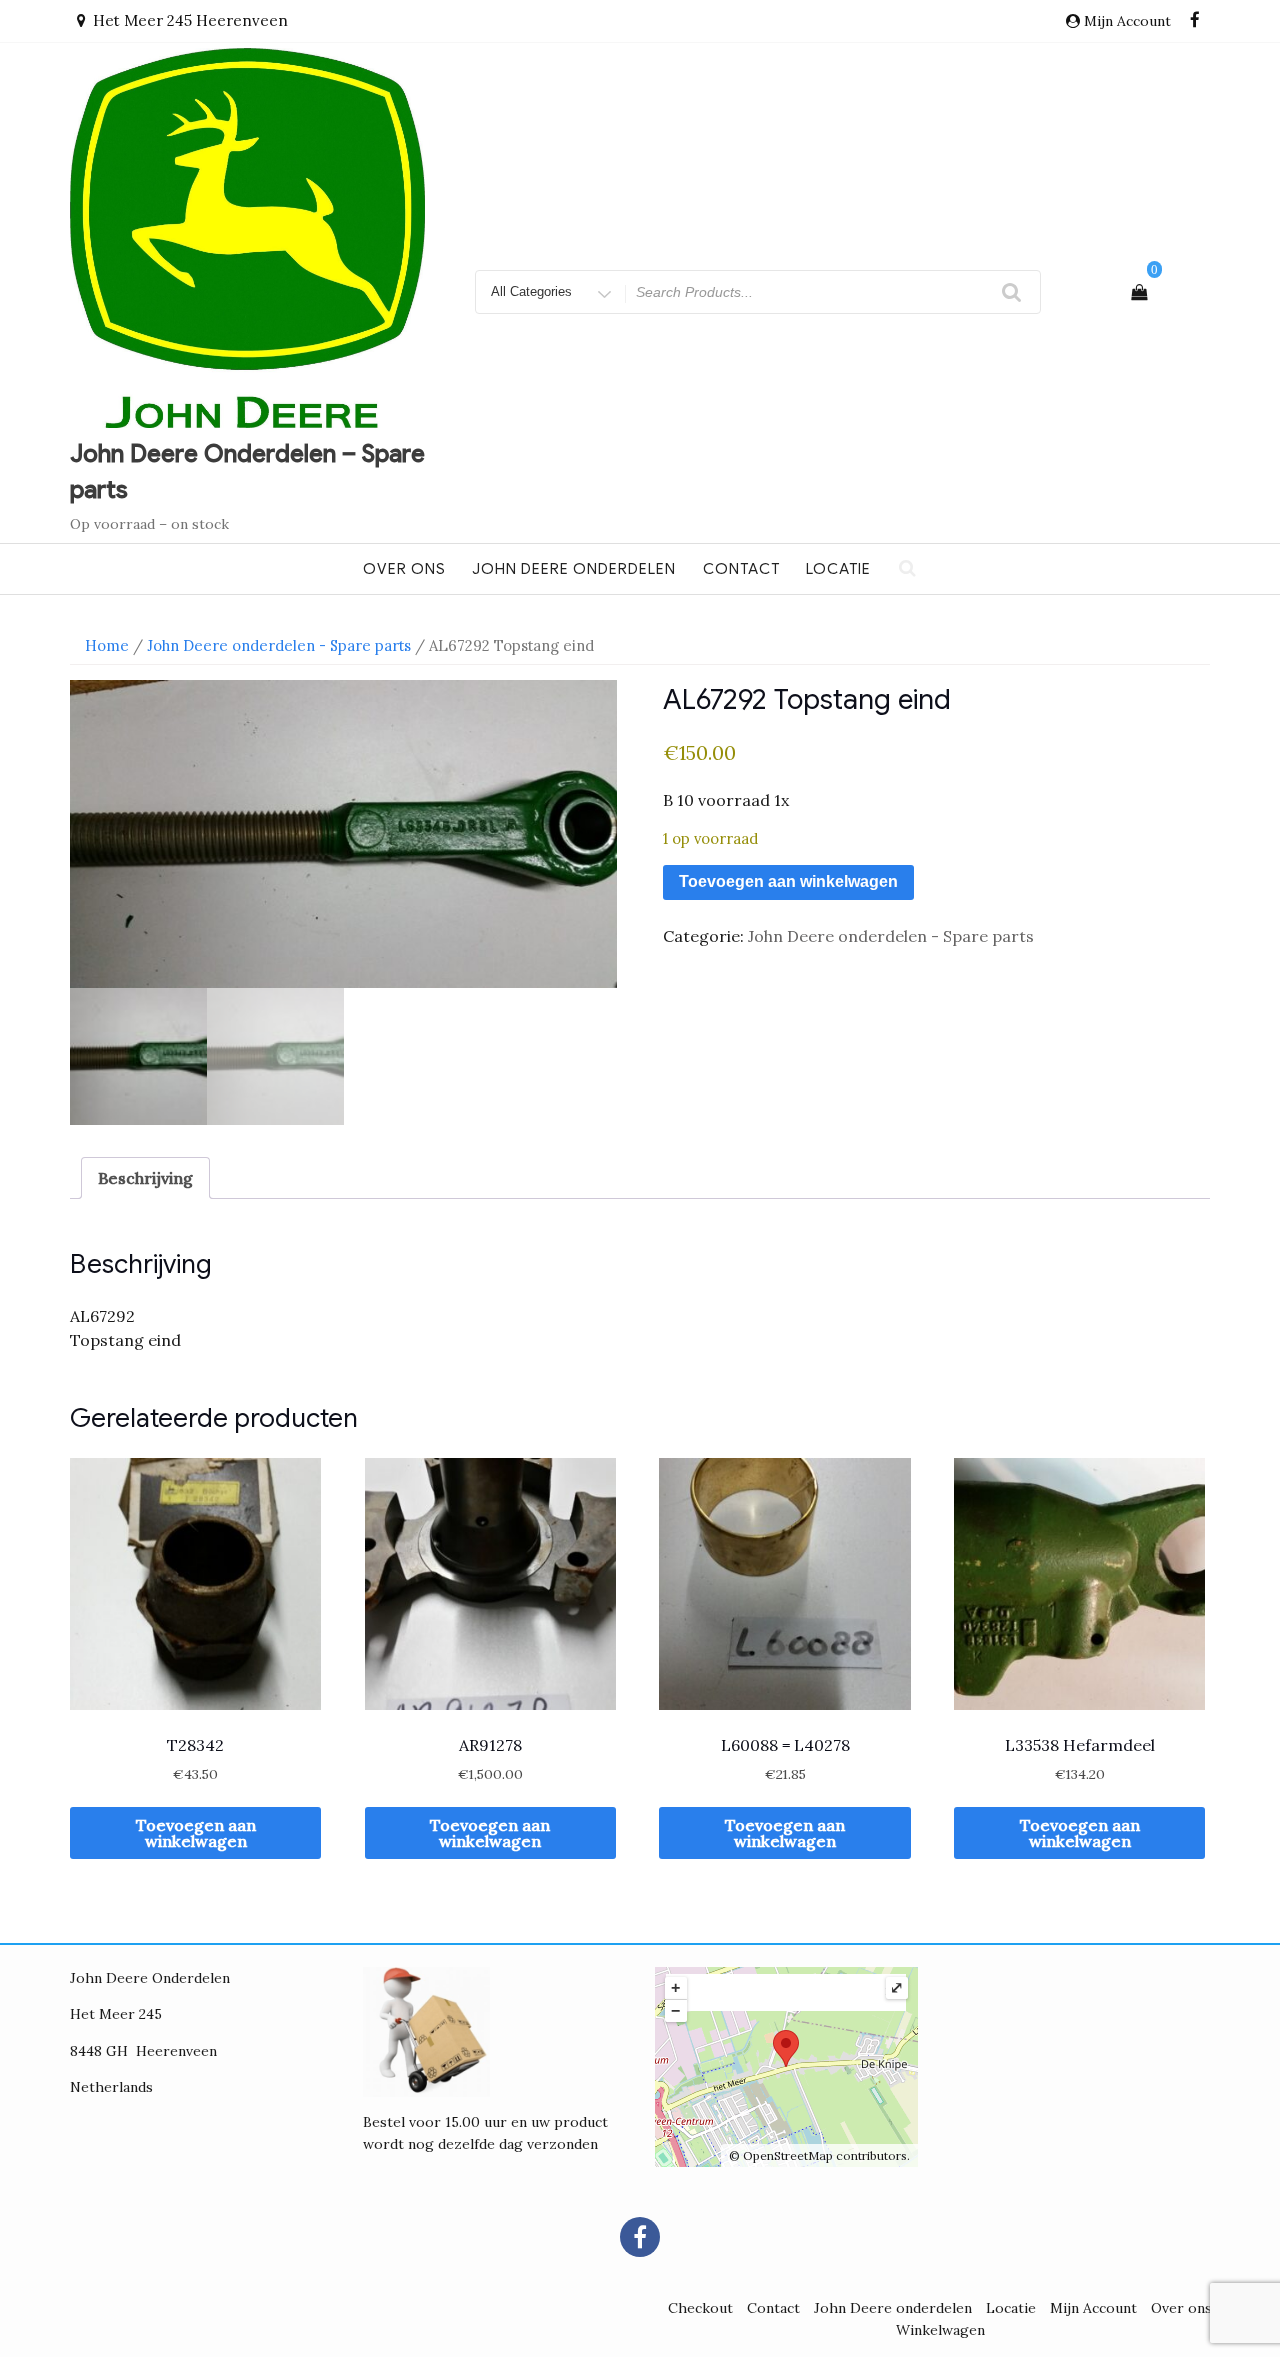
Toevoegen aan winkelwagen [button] (196, 1833)
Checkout (700, 2308)
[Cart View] (1139, 292)
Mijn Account (1093, 2308)
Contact (741, 569)
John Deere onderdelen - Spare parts (279, 645)
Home (107, 645)
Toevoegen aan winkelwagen (788, 881)
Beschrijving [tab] (145, 1178)
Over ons (404, 569)
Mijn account (1127, 21)
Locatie (838, 569)
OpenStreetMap (788, 2155)
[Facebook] (1195, 21)
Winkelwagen (940, 2330)
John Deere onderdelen (574, 569)
